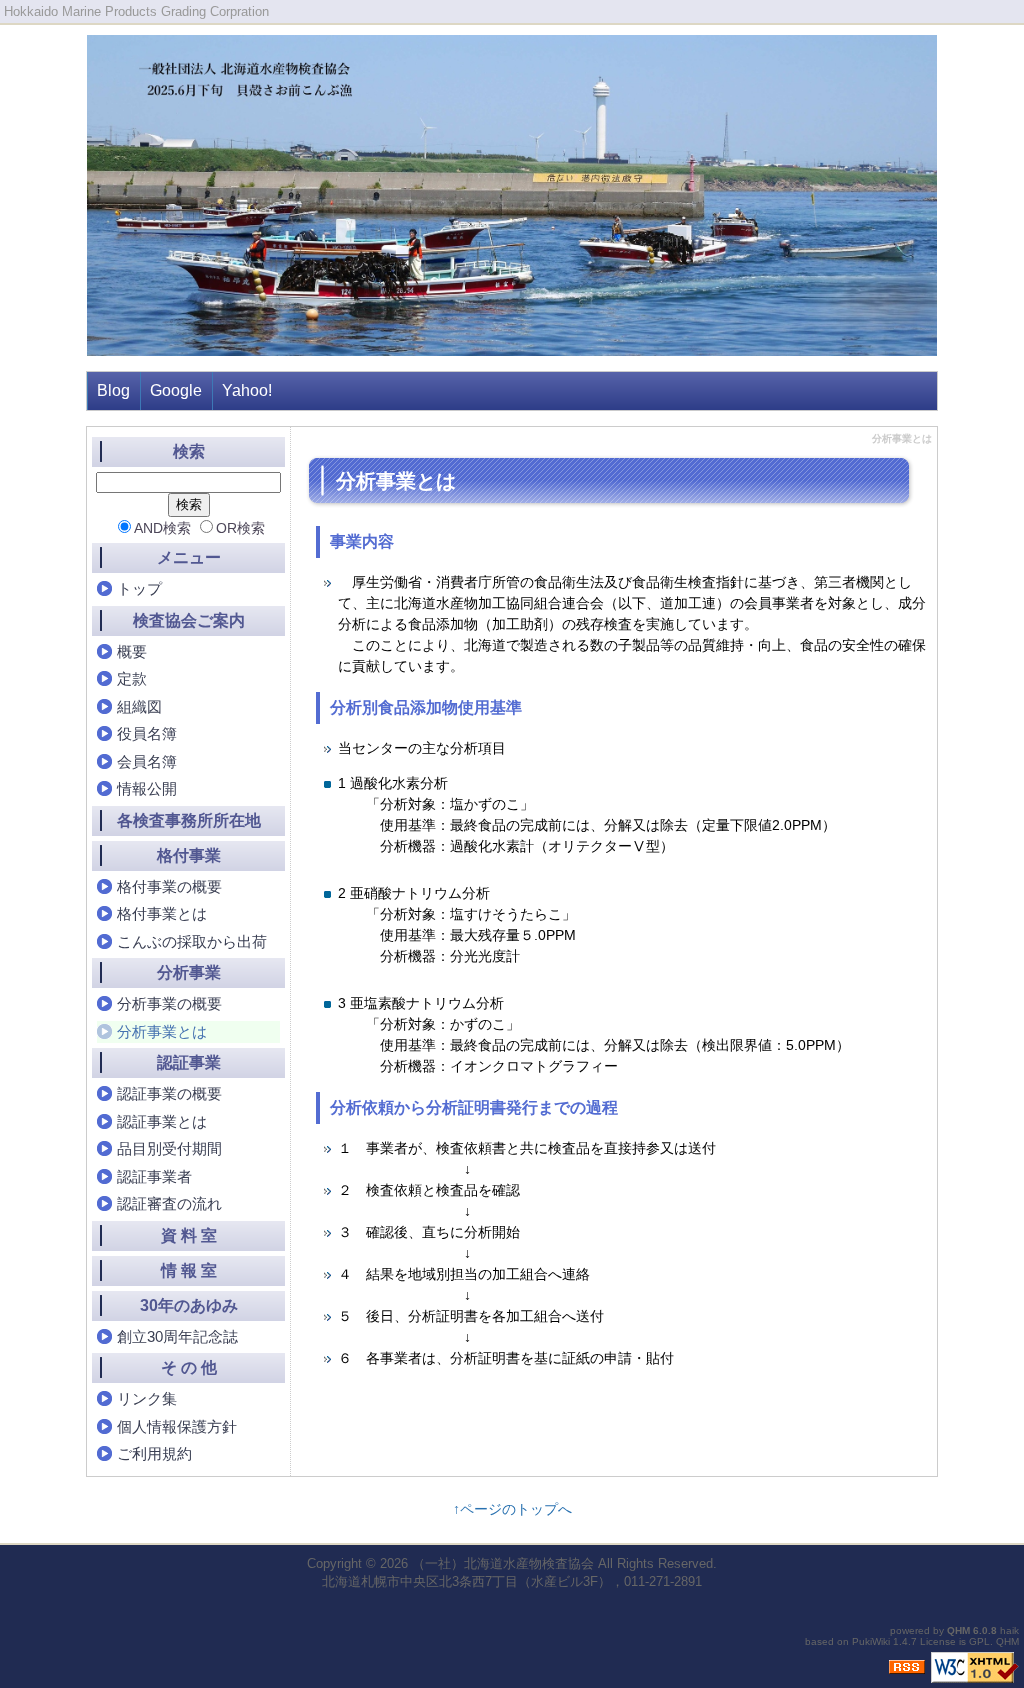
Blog (113, 390)
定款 (132, 678)
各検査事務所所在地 (189, 820)
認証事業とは (162, 1121)
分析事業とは (162, 1031)
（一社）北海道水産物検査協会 (503, 1563)
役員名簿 (147, 733)
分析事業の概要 (169, 1003)
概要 (132, 651)
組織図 (139, 706)
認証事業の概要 (169, 1093)
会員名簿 (147, 761)
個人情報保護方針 (177, 1426)
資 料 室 (189, 1235)
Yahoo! (247, 390)
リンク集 (147, 1398)
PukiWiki (871, 1641)
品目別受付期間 (169, 1148)
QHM (958, 1630)
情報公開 (147, 788)
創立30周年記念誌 (177, 1336)
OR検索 (240, 528)
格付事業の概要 (169, 886)
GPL (979, 1641)
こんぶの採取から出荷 (192, 941)
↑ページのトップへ (512, 1509)
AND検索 (162, 528)
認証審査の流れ (169, 1203)
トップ (139, 588)
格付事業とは (162, 913)
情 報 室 (189, 1270)
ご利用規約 (154, 1453)
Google (176, 390)
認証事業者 (154, 1176)
